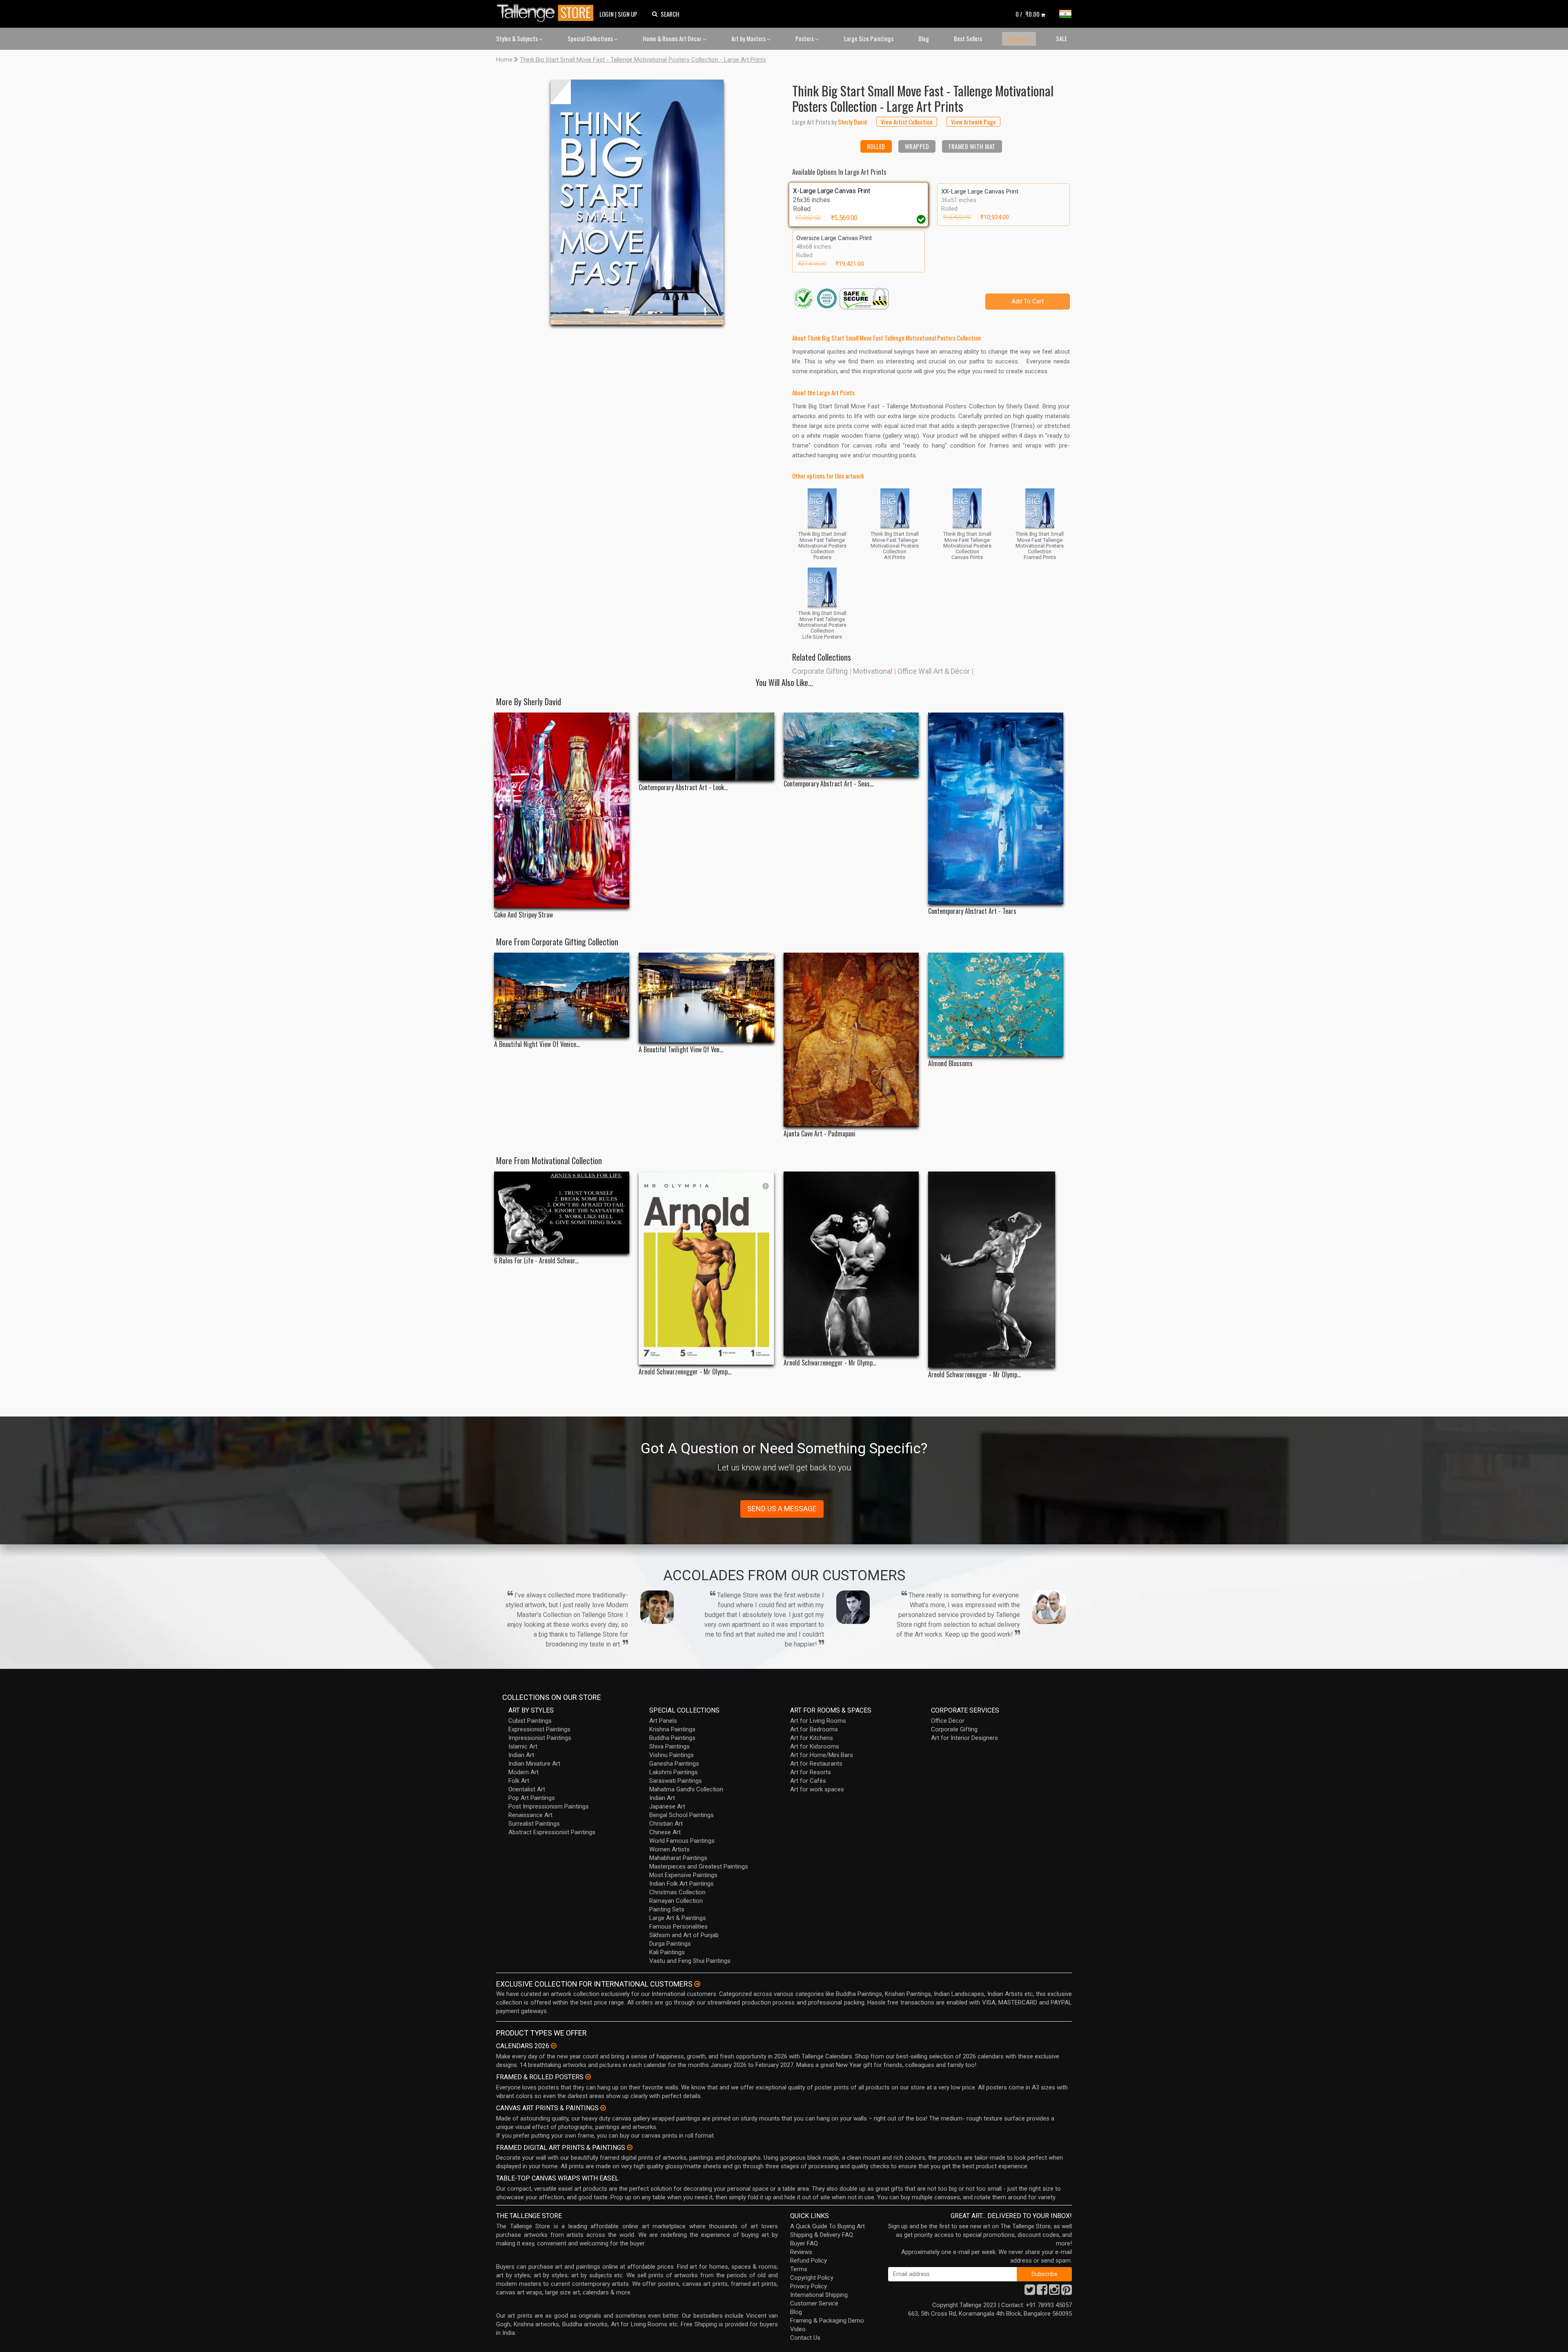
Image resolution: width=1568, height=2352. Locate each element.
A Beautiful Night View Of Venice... (537, 1044)
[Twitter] (1030, 2292)
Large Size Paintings (869, 38)
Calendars (1019, 39)
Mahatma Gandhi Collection (686, 1789)
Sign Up (628, 14)
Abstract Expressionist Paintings (552, 1832)
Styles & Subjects (518, 38)
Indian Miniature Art (534, 1764)
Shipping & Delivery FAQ (822, 2235)
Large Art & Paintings (678, 1918)
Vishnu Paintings (672, 1755)
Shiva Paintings (669, 1746)
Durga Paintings (670, 1944)
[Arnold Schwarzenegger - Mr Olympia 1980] (851, 1264)
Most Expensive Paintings (683, 1875)
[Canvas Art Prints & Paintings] (603, 2108)
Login (607, 14)
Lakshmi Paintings (674, 1772)
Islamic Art (523, 1746)
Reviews (801, 2252)
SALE (1061, 38)
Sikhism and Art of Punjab (684, 1935)
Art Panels (663, 1721)
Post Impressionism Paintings (549, 1806)
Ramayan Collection (676, 1901)
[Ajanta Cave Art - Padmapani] (851, 1040)
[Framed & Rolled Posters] (588, 2077)
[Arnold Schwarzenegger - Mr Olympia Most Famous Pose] (996, 1270)
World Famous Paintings (682, 1841)
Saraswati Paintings (676, 1781)
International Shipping (819, 2295)
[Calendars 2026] (554, 2046)
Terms (799, 2269)
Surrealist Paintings (534, 1824)
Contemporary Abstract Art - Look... (683, 787)
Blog (924, 38)
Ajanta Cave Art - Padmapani (820, 1134)
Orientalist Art (527, 1789)
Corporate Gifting (820, 671)
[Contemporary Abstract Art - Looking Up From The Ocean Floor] (706, 746)
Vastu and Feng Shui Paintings (690, 1961)
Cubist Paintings (530, 1721)
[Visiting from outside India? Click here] (697, 1984)
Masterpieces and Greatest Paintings (699, 1866)
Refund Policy (808, 2261)
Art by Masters (749, 38)
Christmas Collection (677, 1892)
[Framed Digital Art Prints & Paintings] (630, 2147)
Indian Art (521, 1755)
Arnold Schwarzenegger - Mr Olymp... (685, 1372)
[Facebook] (1042, 2292)
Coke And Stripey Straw (523, 915)
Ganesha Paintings (674, 1764)
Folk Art (519, 1781)
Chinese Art (665, 1832)
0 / (1028, 14)
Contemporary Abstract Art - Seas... (829, 784)
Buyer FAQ (804, 2243)
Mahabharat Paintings (678, 1858)
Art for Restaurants (816, 1764)
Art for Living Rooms (818, 1721)
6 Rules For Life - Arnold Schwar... (536, 1261)
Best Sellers (968, 38)
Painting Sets (667, 1909)
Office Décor (948, 1721)
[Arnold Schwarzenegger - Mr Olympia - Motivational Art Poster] (706, 1268)
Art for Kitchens (812, 1738)
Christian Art (666, 1824)
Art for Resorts (811, 1772)
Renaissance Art (530, 1815)
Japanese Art (667, 1806)
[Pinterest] (1067, 2292)
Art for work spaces (817, 1789)
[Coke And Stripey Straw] (562, 810)
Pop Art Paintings (532, 1798)
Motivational (873, 671)
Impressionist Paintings (540, 1738)
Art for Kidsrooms (815, 1746)
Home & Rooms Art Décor (673, 38)
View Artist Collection (907, 122)
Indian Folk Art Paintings (682, 1884)
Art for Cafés (808, 1781)
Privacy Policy (808, 2286)
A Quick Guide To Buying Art (827, 2226)
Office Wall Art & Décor (934, 671)
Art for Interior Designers (964, 1738)
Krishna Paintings (672, 1729)
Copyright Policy (812, 2278)
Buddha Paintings (672, 1738)
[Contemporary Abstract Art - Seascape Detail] (851, 745)
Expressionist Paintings (539, 1729)
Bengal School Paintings (682, 1815)
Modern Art (523, 1772)
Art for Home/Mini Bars (822, 1755)
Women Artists (669, 1849)
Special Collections (591, 38)
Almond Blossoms (950, 1064)
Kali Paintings (667, 1952)
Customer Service (814, 2303)
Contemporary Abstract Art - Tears (972, 911)
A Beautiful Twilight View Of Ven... (681, 1050)
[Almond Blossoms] (996, 1004)
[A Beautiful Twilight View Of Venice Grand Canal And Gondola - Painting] (706, 998)
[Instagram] (1054, 2292)
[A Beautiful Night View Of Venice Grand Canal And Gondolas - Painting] (562, 995)
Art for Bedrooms (814, 1729)
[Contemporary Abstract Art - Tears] (996, 808)
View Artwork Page (973, 122)
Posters (805, 38)
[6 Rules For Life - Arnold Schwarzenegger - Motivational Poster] (562, 1213)
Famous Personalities (678, 1927)
